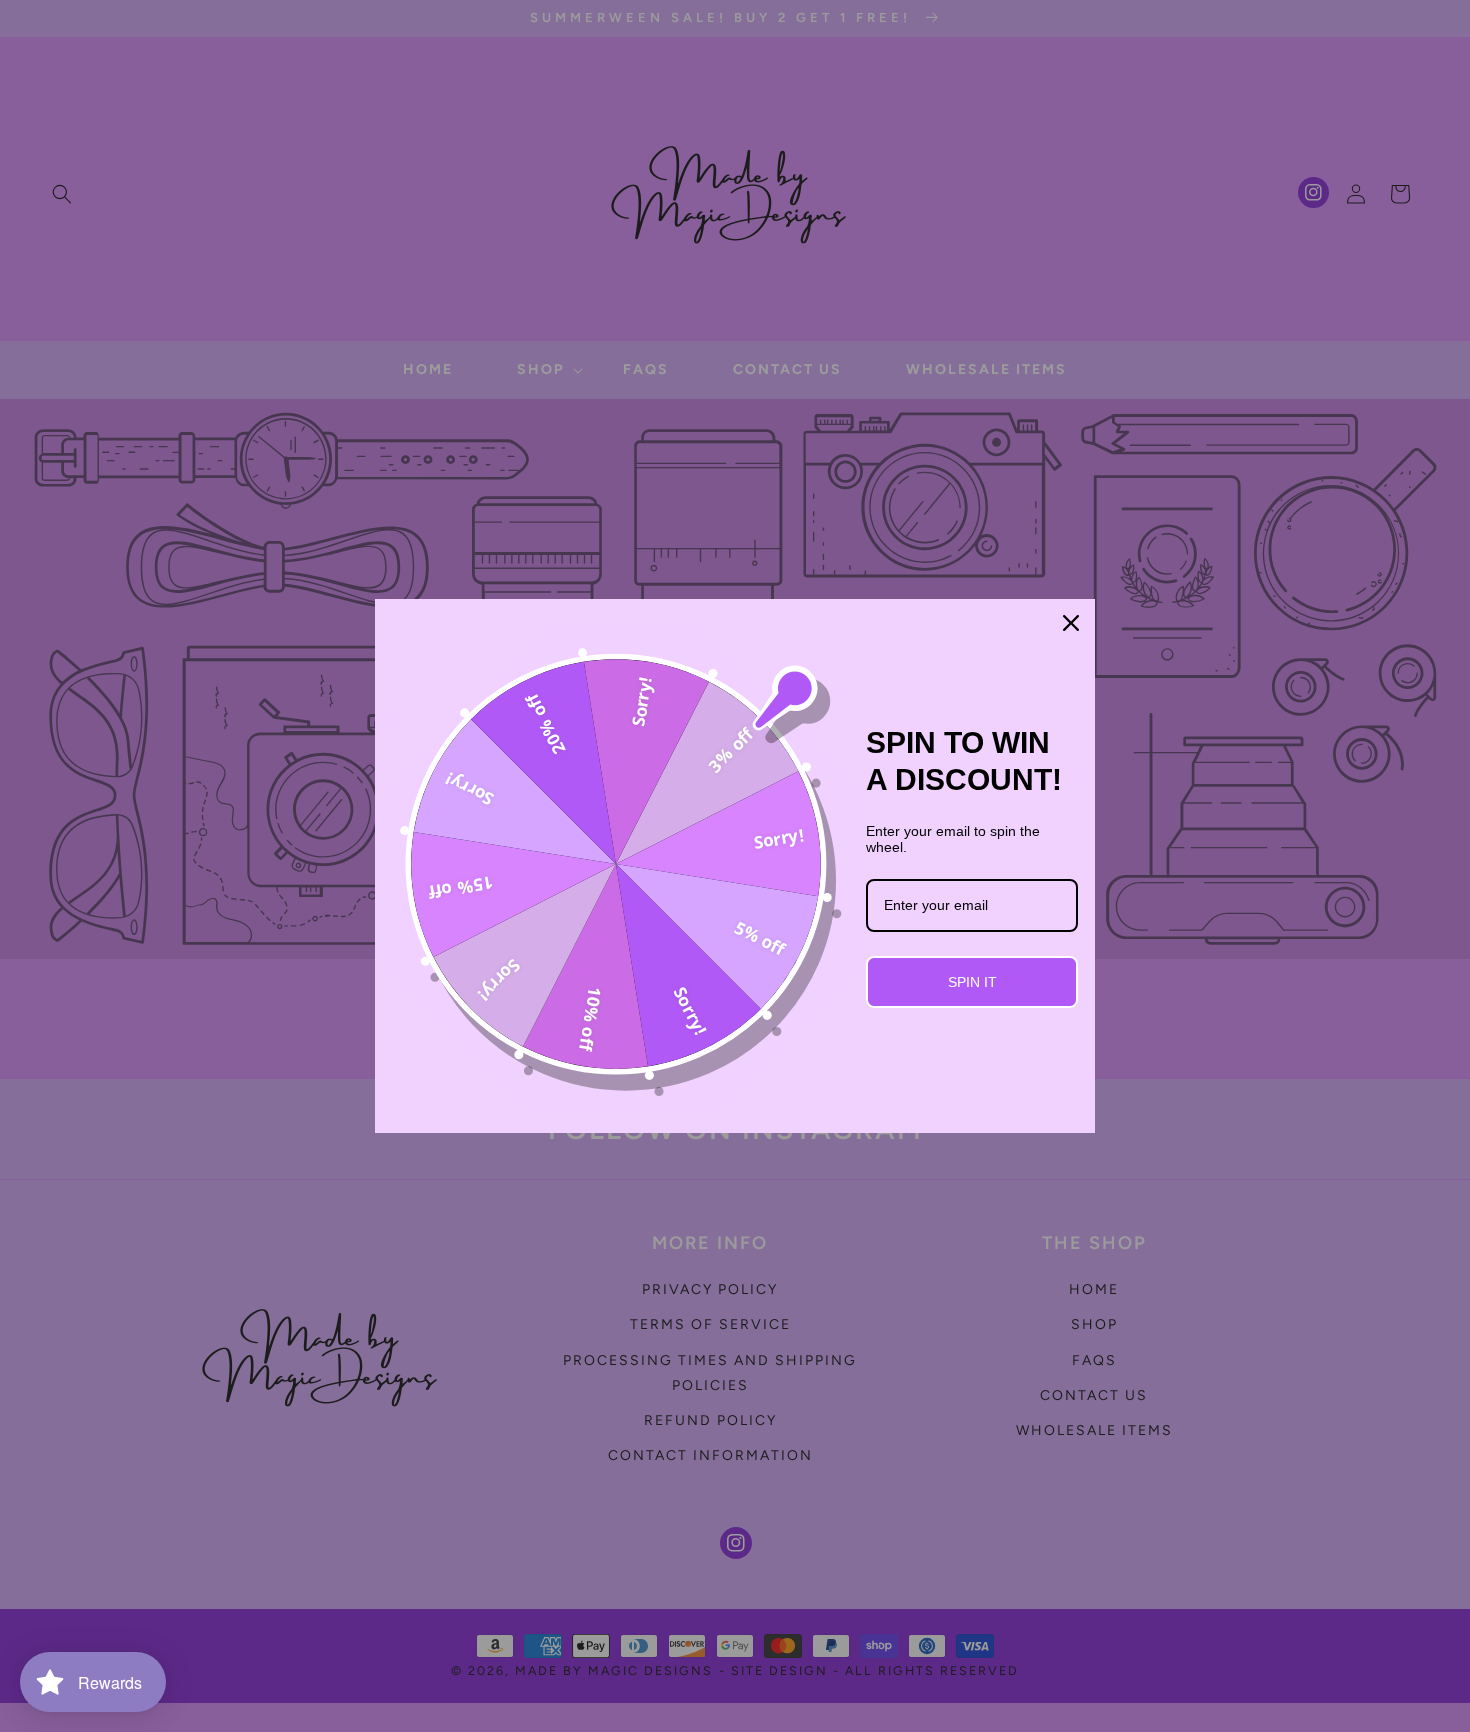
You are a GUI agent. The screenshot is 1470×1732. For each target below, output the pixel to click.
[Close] (1071, 623)
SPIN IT (972, 982)
